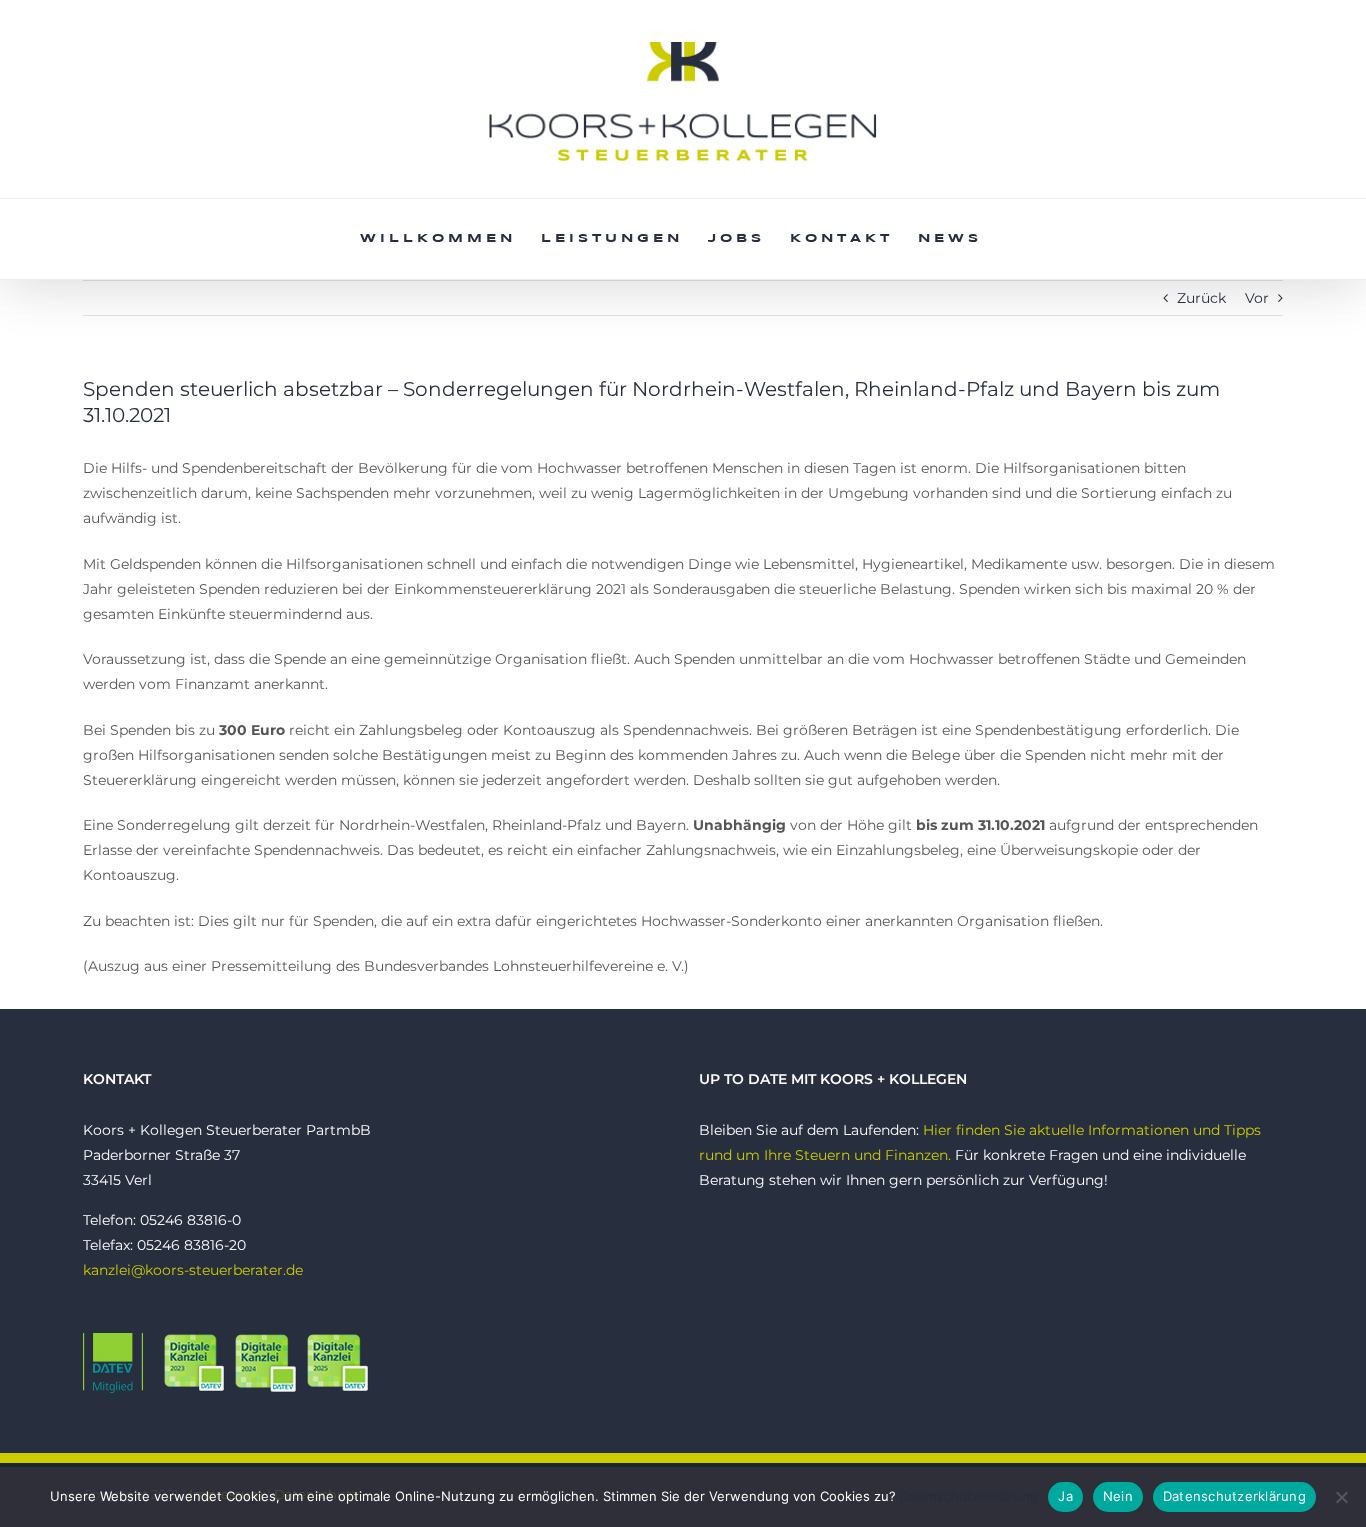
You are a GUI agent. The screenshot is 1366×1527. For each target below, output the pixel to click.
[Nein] (1341, 1497)
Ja (1065, 1496)
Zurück (1201, 298)
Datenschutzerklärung (969, 1496)
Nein (1118, 1496)
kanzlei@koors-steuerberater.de (193, 1270)
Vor (1257, 298)
